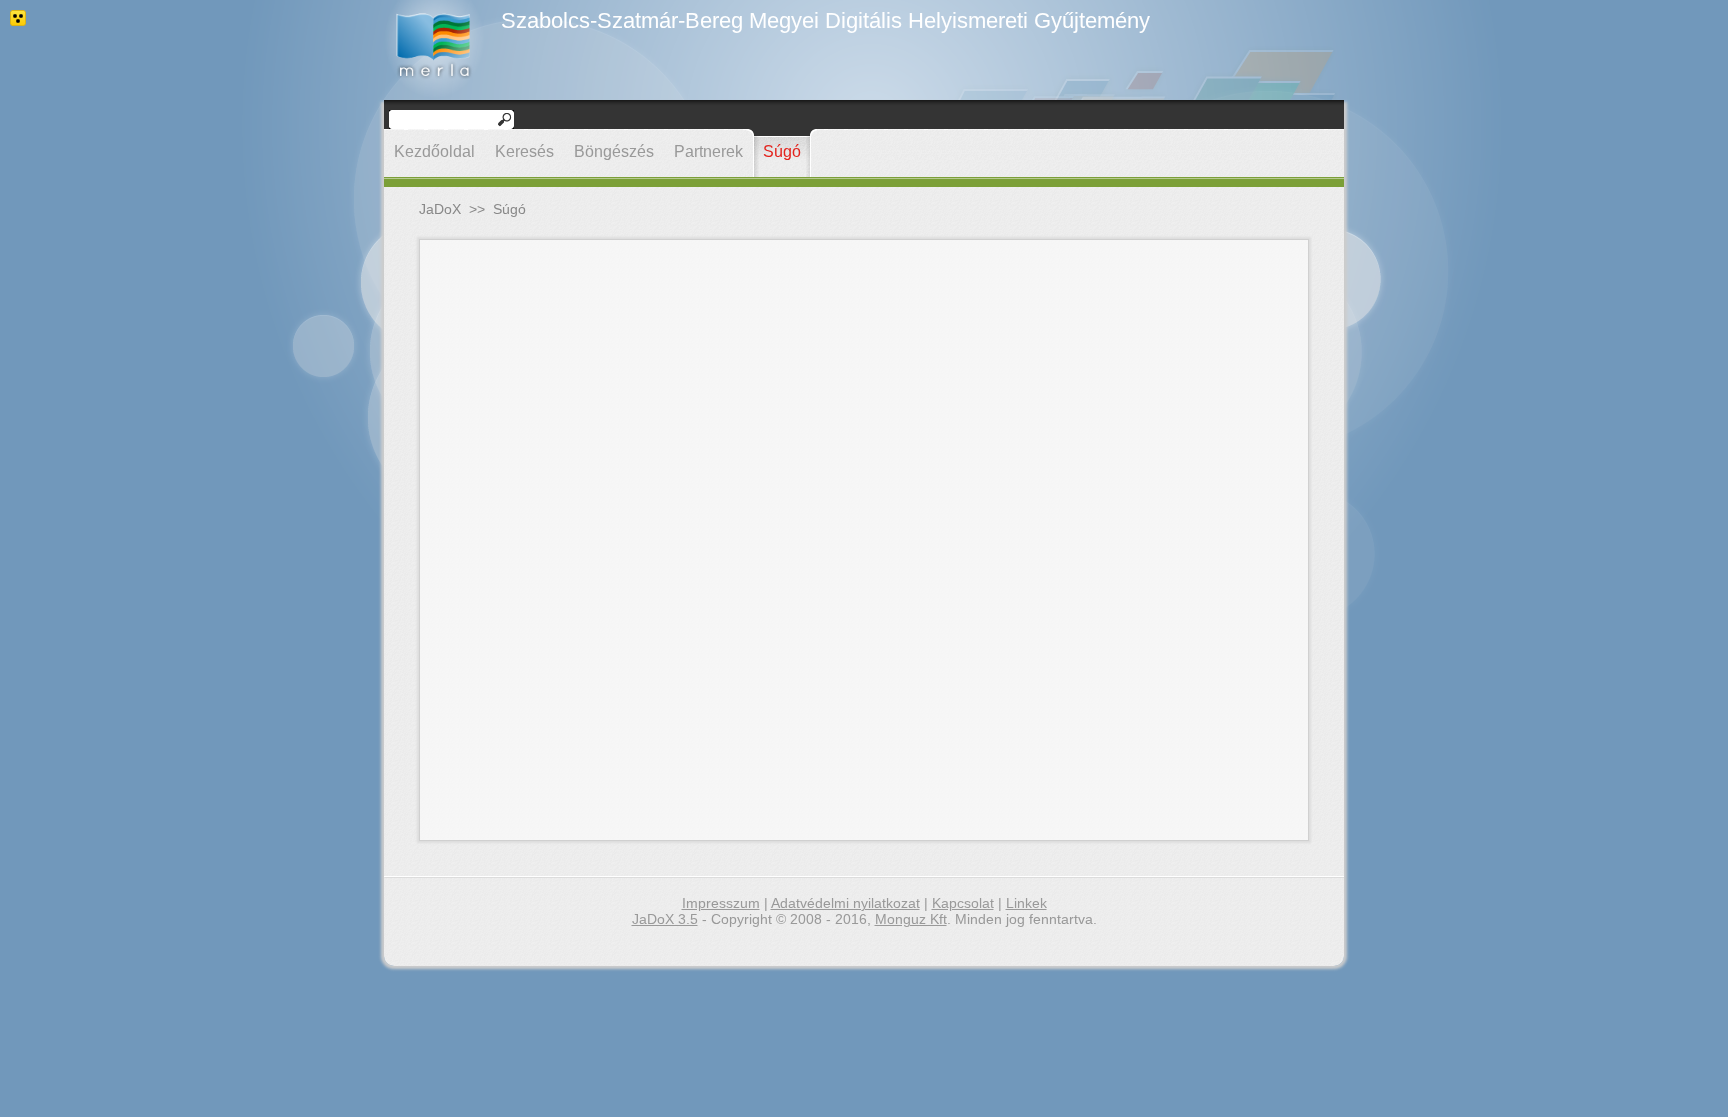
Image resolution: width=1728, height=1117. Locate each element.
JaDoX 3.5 (665, 919)
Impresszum (721, 903)
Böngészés (614, 151)
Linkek (1026, 903)
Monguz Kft (911, 919)
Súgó (782, 151)
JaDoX (440, 209)
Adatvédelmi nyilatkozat (845, 903)
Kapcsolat (963, 903)
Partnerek (708, 151)
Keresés (524, 151)
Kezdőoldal (434, 151)
